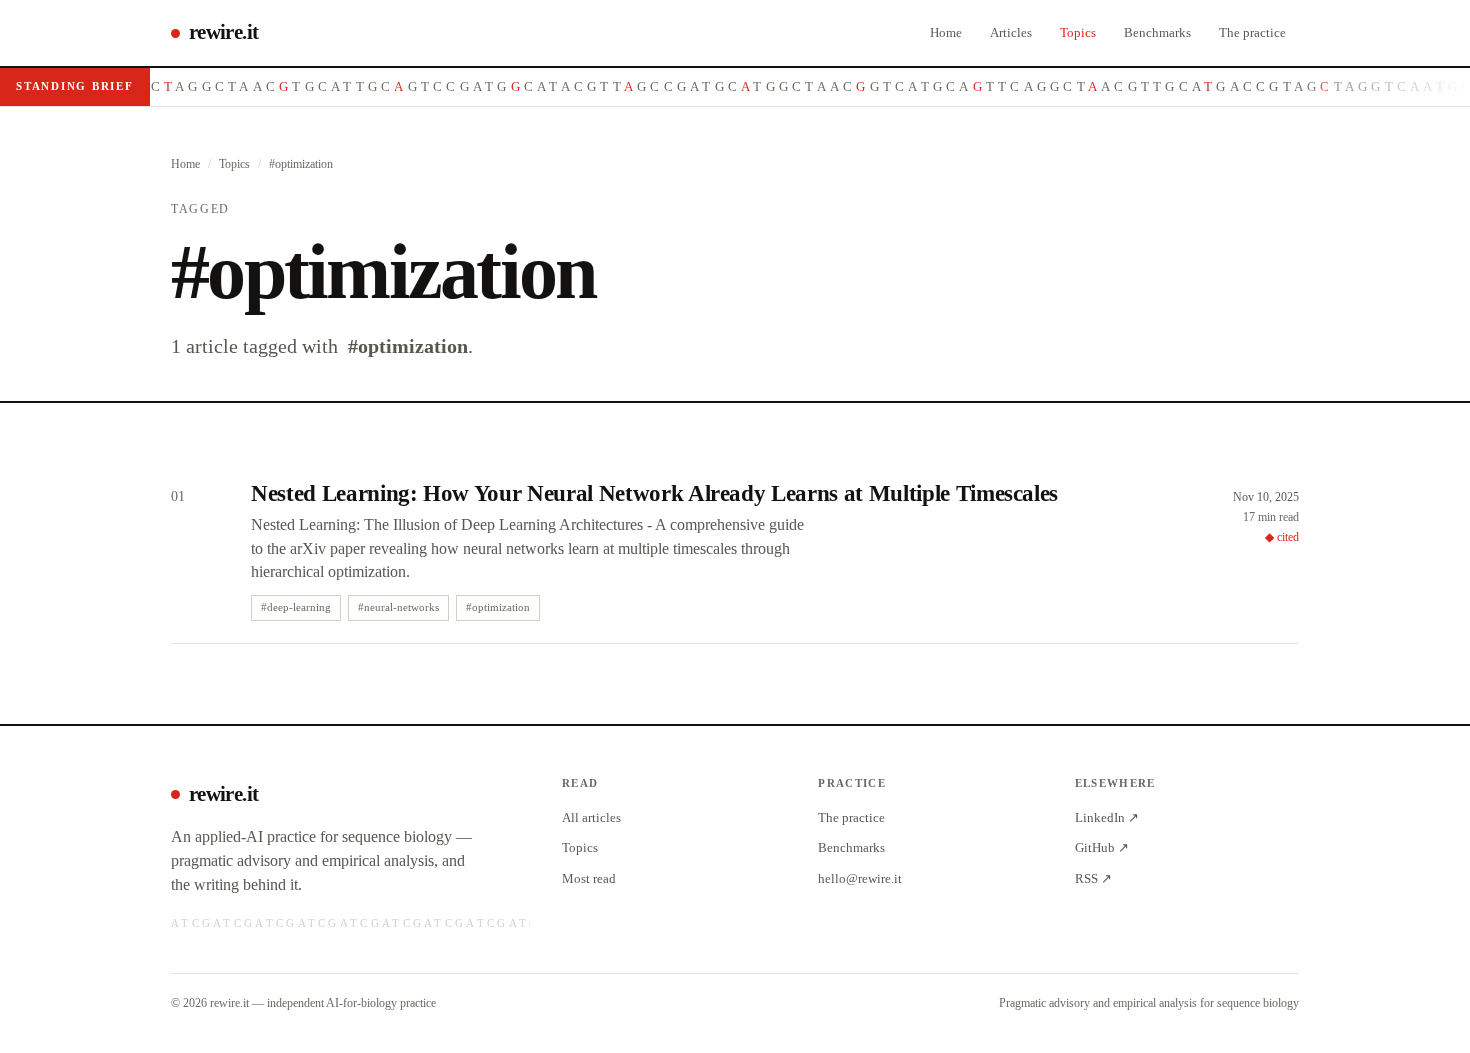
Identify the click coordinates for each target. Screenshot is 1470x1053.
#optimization (498, 607)
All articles (591, 817)
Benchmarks (1157, 32)
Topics (1078, 32)
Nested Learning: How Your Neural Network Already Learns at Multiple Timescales (654, 493)
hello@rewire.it (860, 878)
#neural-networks (398, 607)
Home (946, 32)
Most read (589, 878)
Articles (1011, 32)
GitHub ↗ (1102, 847)
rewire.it (223, 32)
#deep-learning (296, 607)
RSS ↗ (1093, 878)
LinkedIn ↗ (1107, 817)
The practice (1252, 32)
